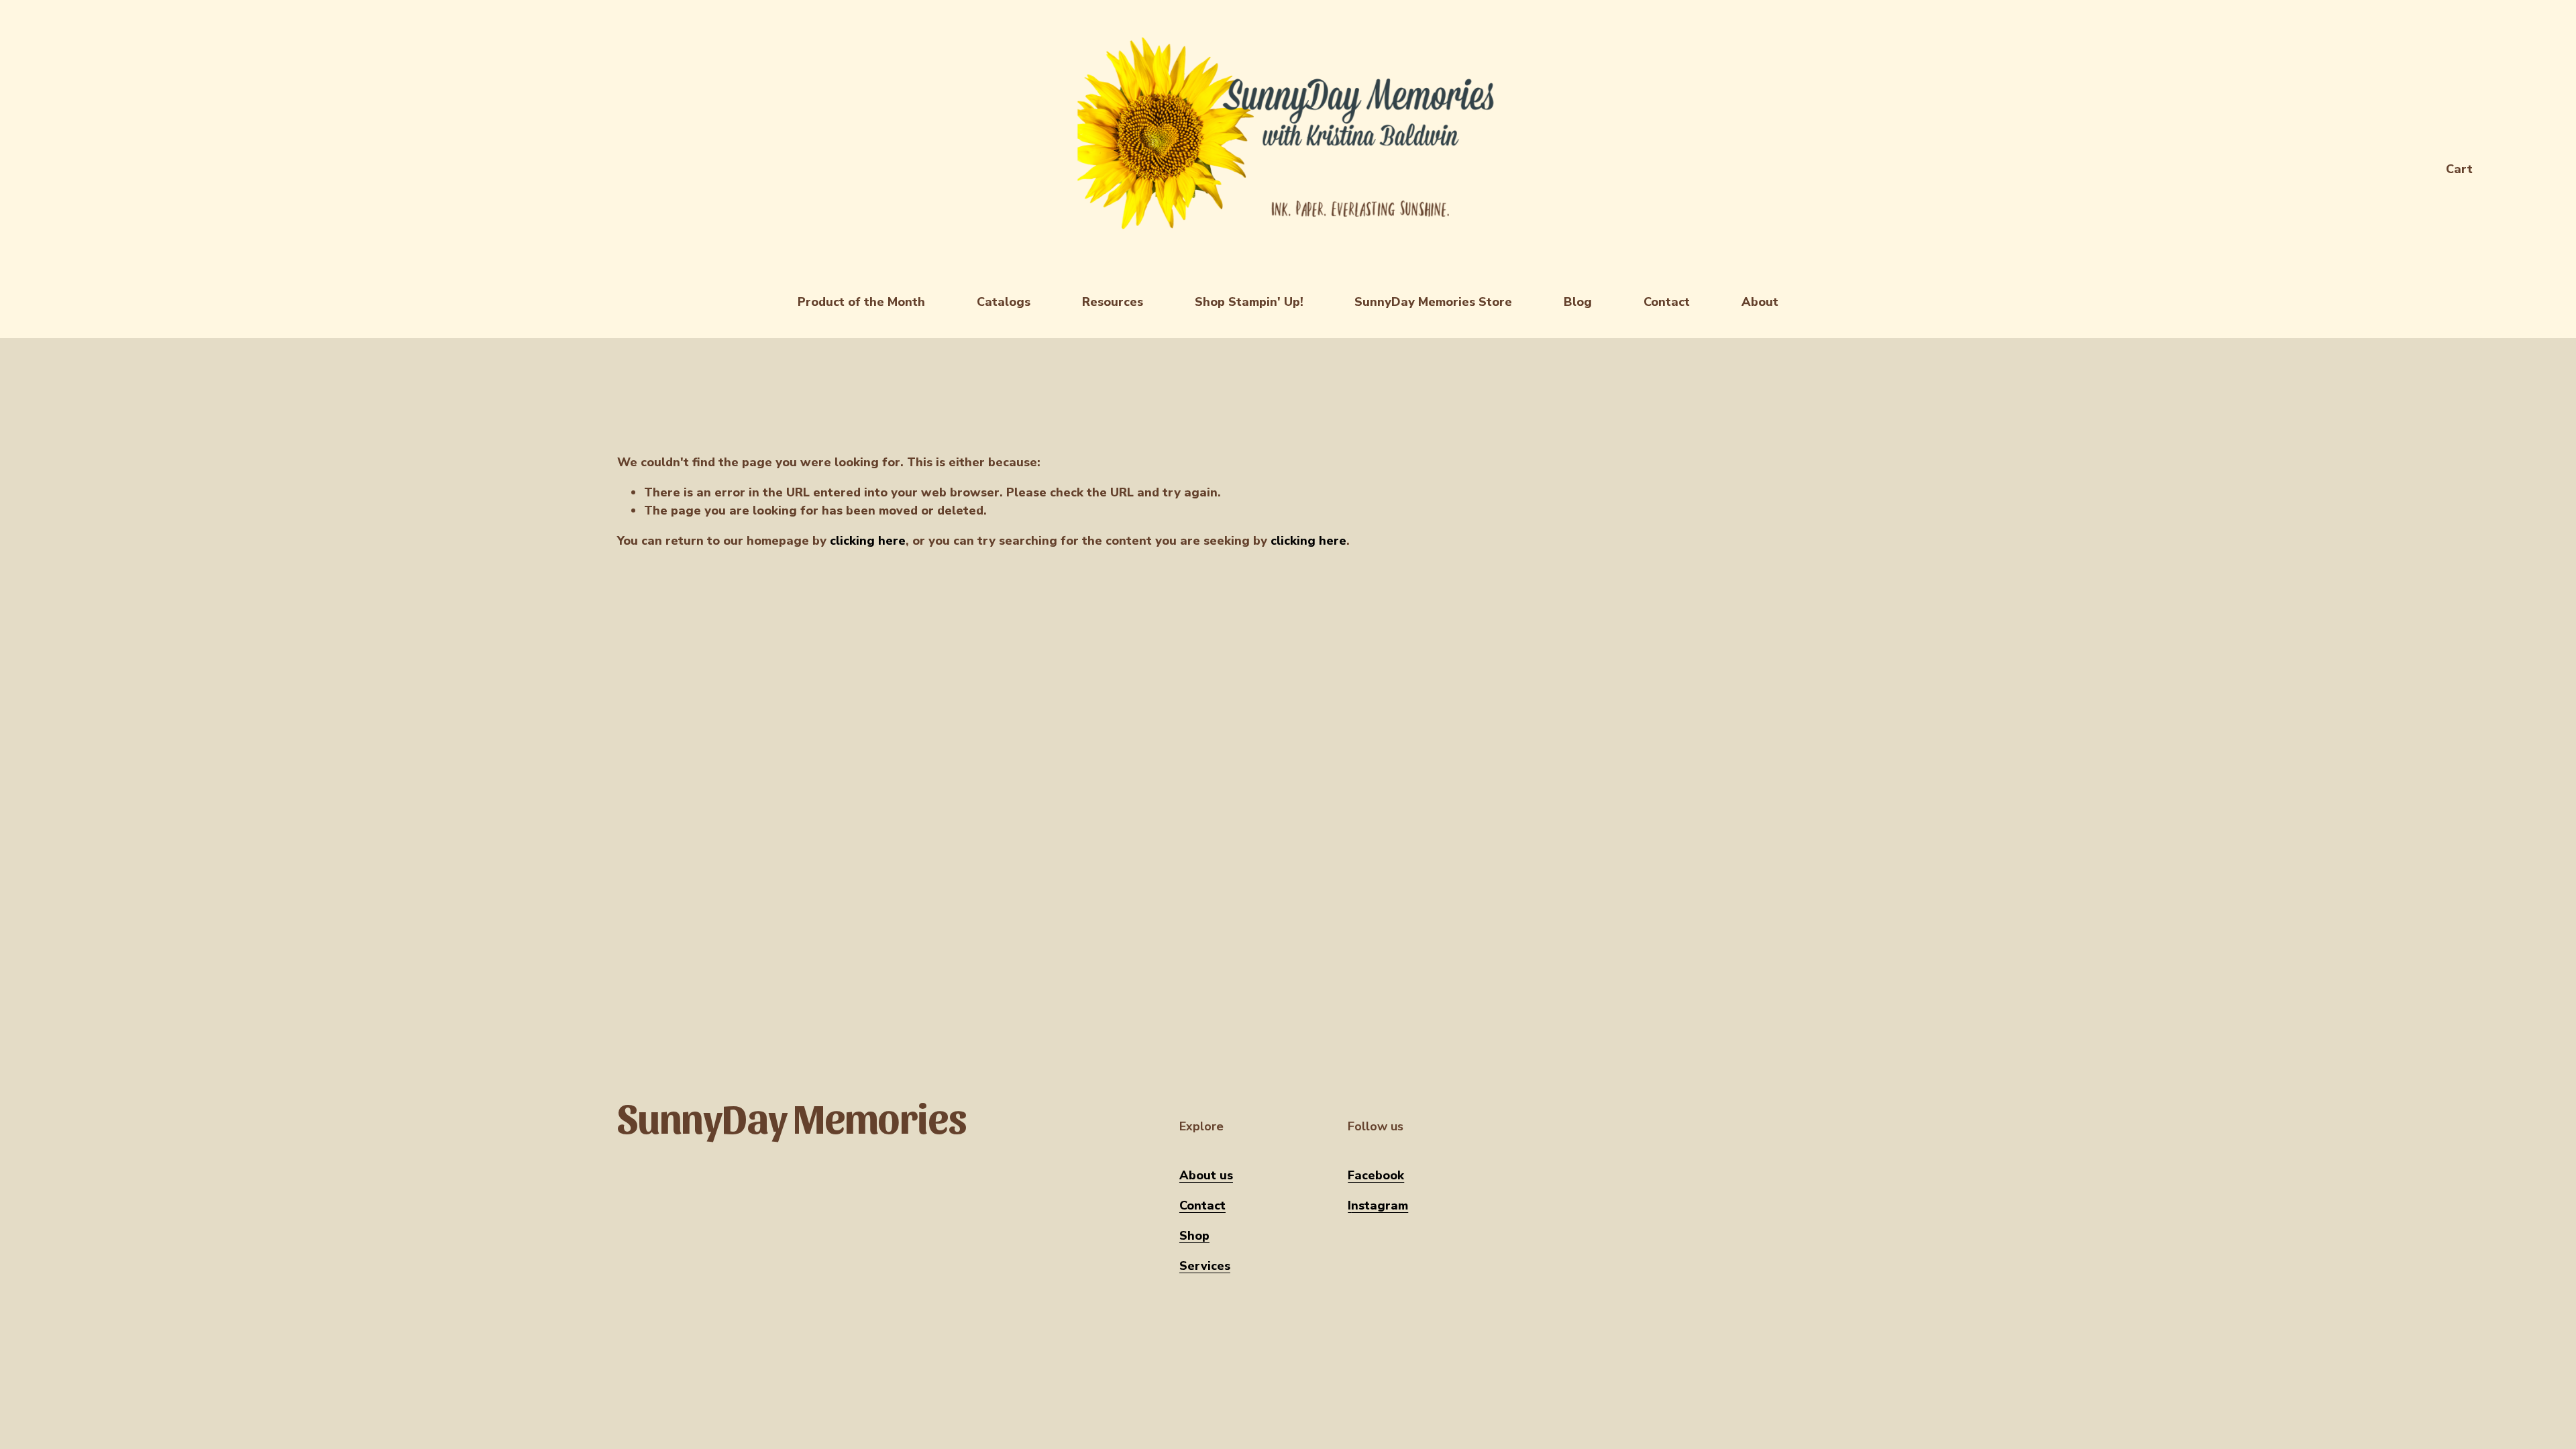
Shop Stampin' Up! (1249, 302)
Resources (1113, 302)
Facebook (1376, 1175)
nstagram (1380, 1205)
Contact (1667, 302)
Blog (1578, 302)
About (1760, 302)
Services (1205, 1266)
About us (1206, 1175)
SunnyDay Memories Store (1433, 302)
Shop (1194, 1236)
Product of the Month (861, 302)
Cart (2459, 169)
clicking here (868, 541)
